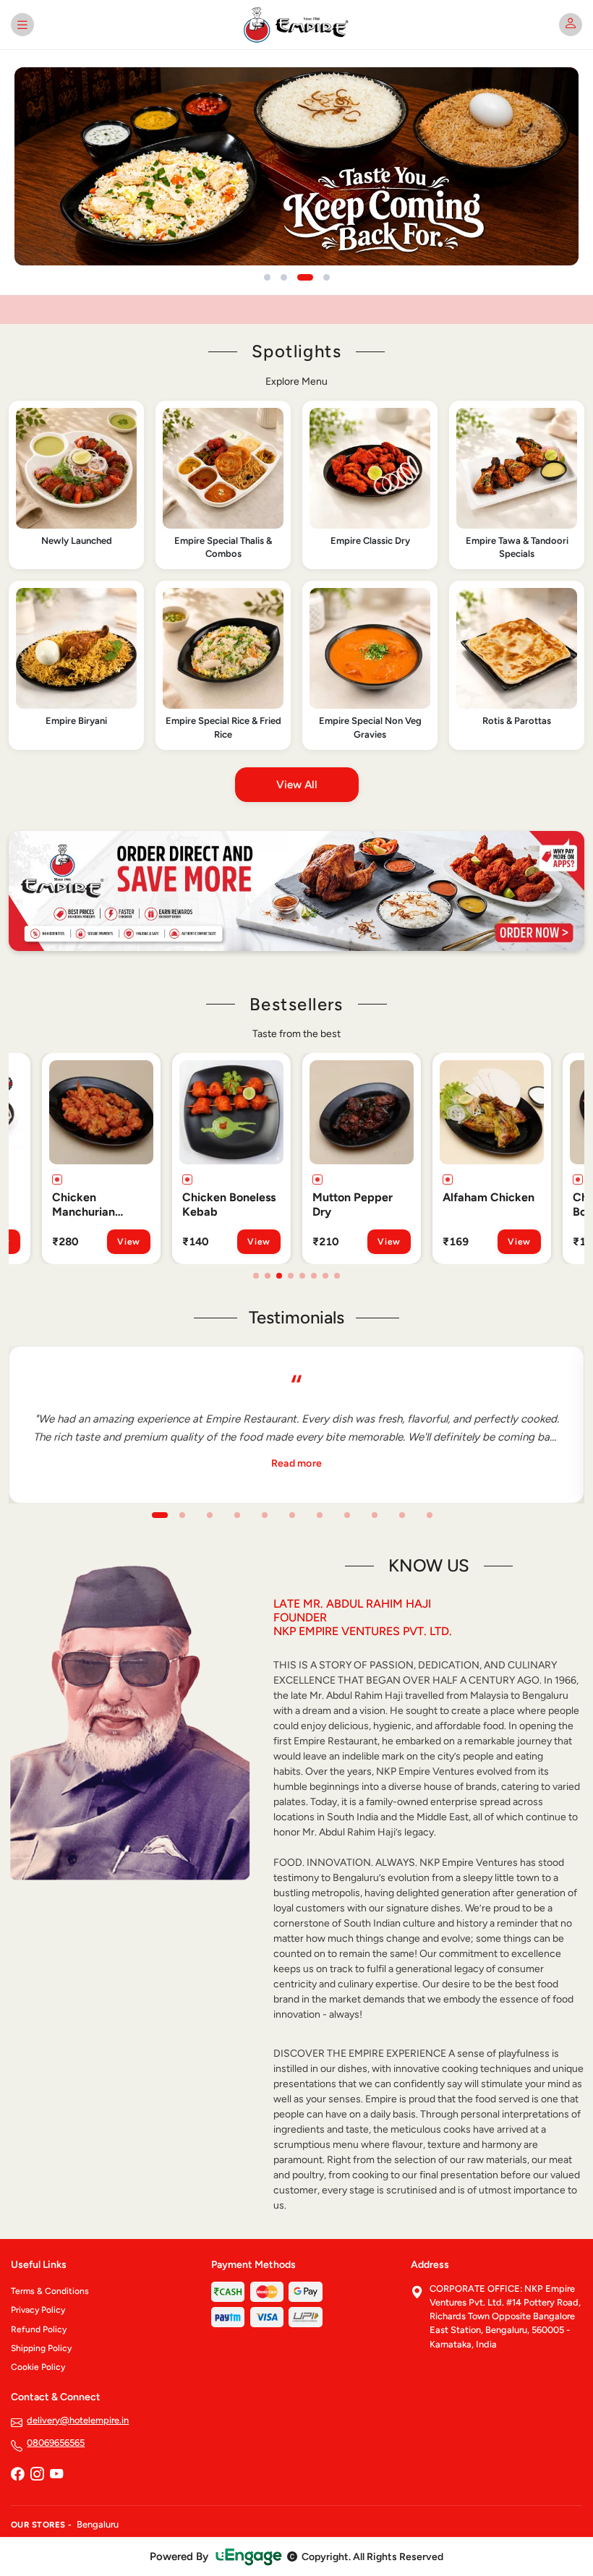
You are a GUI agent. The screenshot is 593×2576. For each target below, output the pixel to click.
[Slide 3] (305, 277)
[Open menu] (22, 25)
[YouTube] (56, 2475)
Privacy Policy (38, 2310)
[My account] (571, 25)
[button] (76, 485)
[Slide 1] (267, 277)
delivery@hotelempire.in (78, 2420)
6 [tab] (314, 1276)
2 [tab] (268, 1276)
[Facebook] (17, 2475)
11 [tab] (430, 1515)
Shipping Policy (41, 2348)
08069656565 (56, 2443)
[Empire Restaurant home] (297, 25)
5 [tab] (302, 1276)
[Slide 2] (284, 277)
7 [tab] (325, 1276)
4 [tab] (291, 1276)
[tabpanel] (80, 1159)
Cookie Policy (38, 2367)
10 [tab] (402, 1515)
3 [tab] (279, 1276)
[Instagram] (37, 2475)
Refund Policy (39, 2329)
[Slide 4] (327, 277)
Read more (297, 1463)
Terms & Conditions (50, 2291)
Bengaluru (98, 2524)
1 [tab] (256, 1276)
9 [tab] (375, 1515)
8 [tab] (337, 1276)
